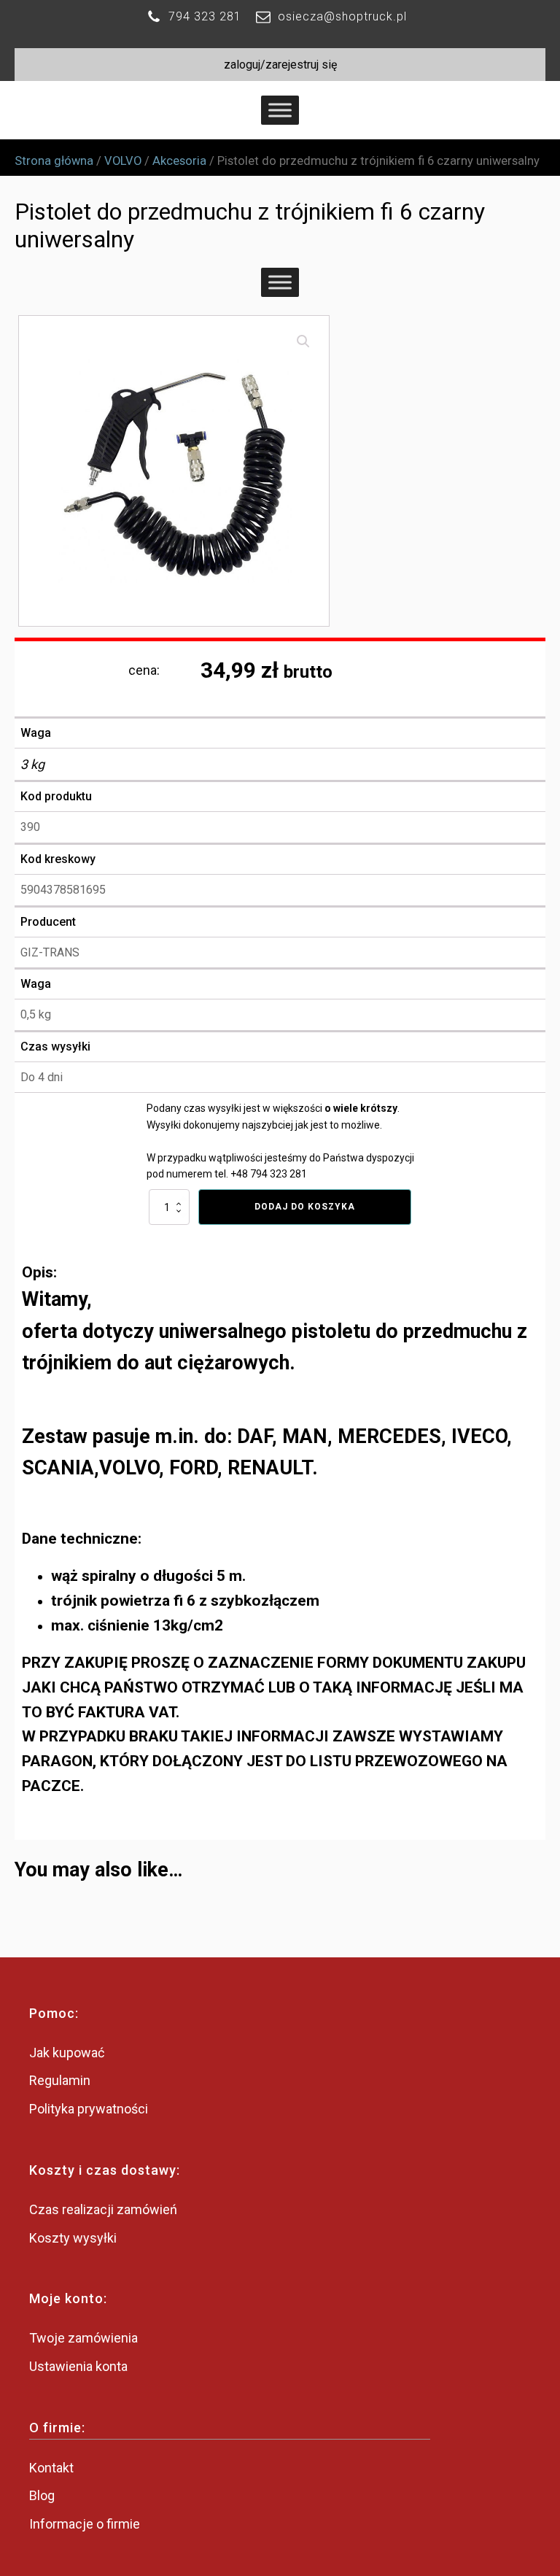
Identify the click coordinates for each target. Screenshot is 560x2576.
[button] (303, 341)
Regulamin (60, 2080)
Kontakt (51, 2468)
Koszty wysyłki (73, 2238)
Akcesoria (179, 161)
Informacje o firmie (85, 2524)
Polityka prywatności (89, 2109)
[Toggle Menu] (280, 111)
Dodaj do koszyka (305, 1207)
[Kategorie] (280, 283)
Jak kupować (67, 2053)
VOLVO (123, 161)
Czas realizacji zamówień (103, 2209)
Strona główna (54, 161)
